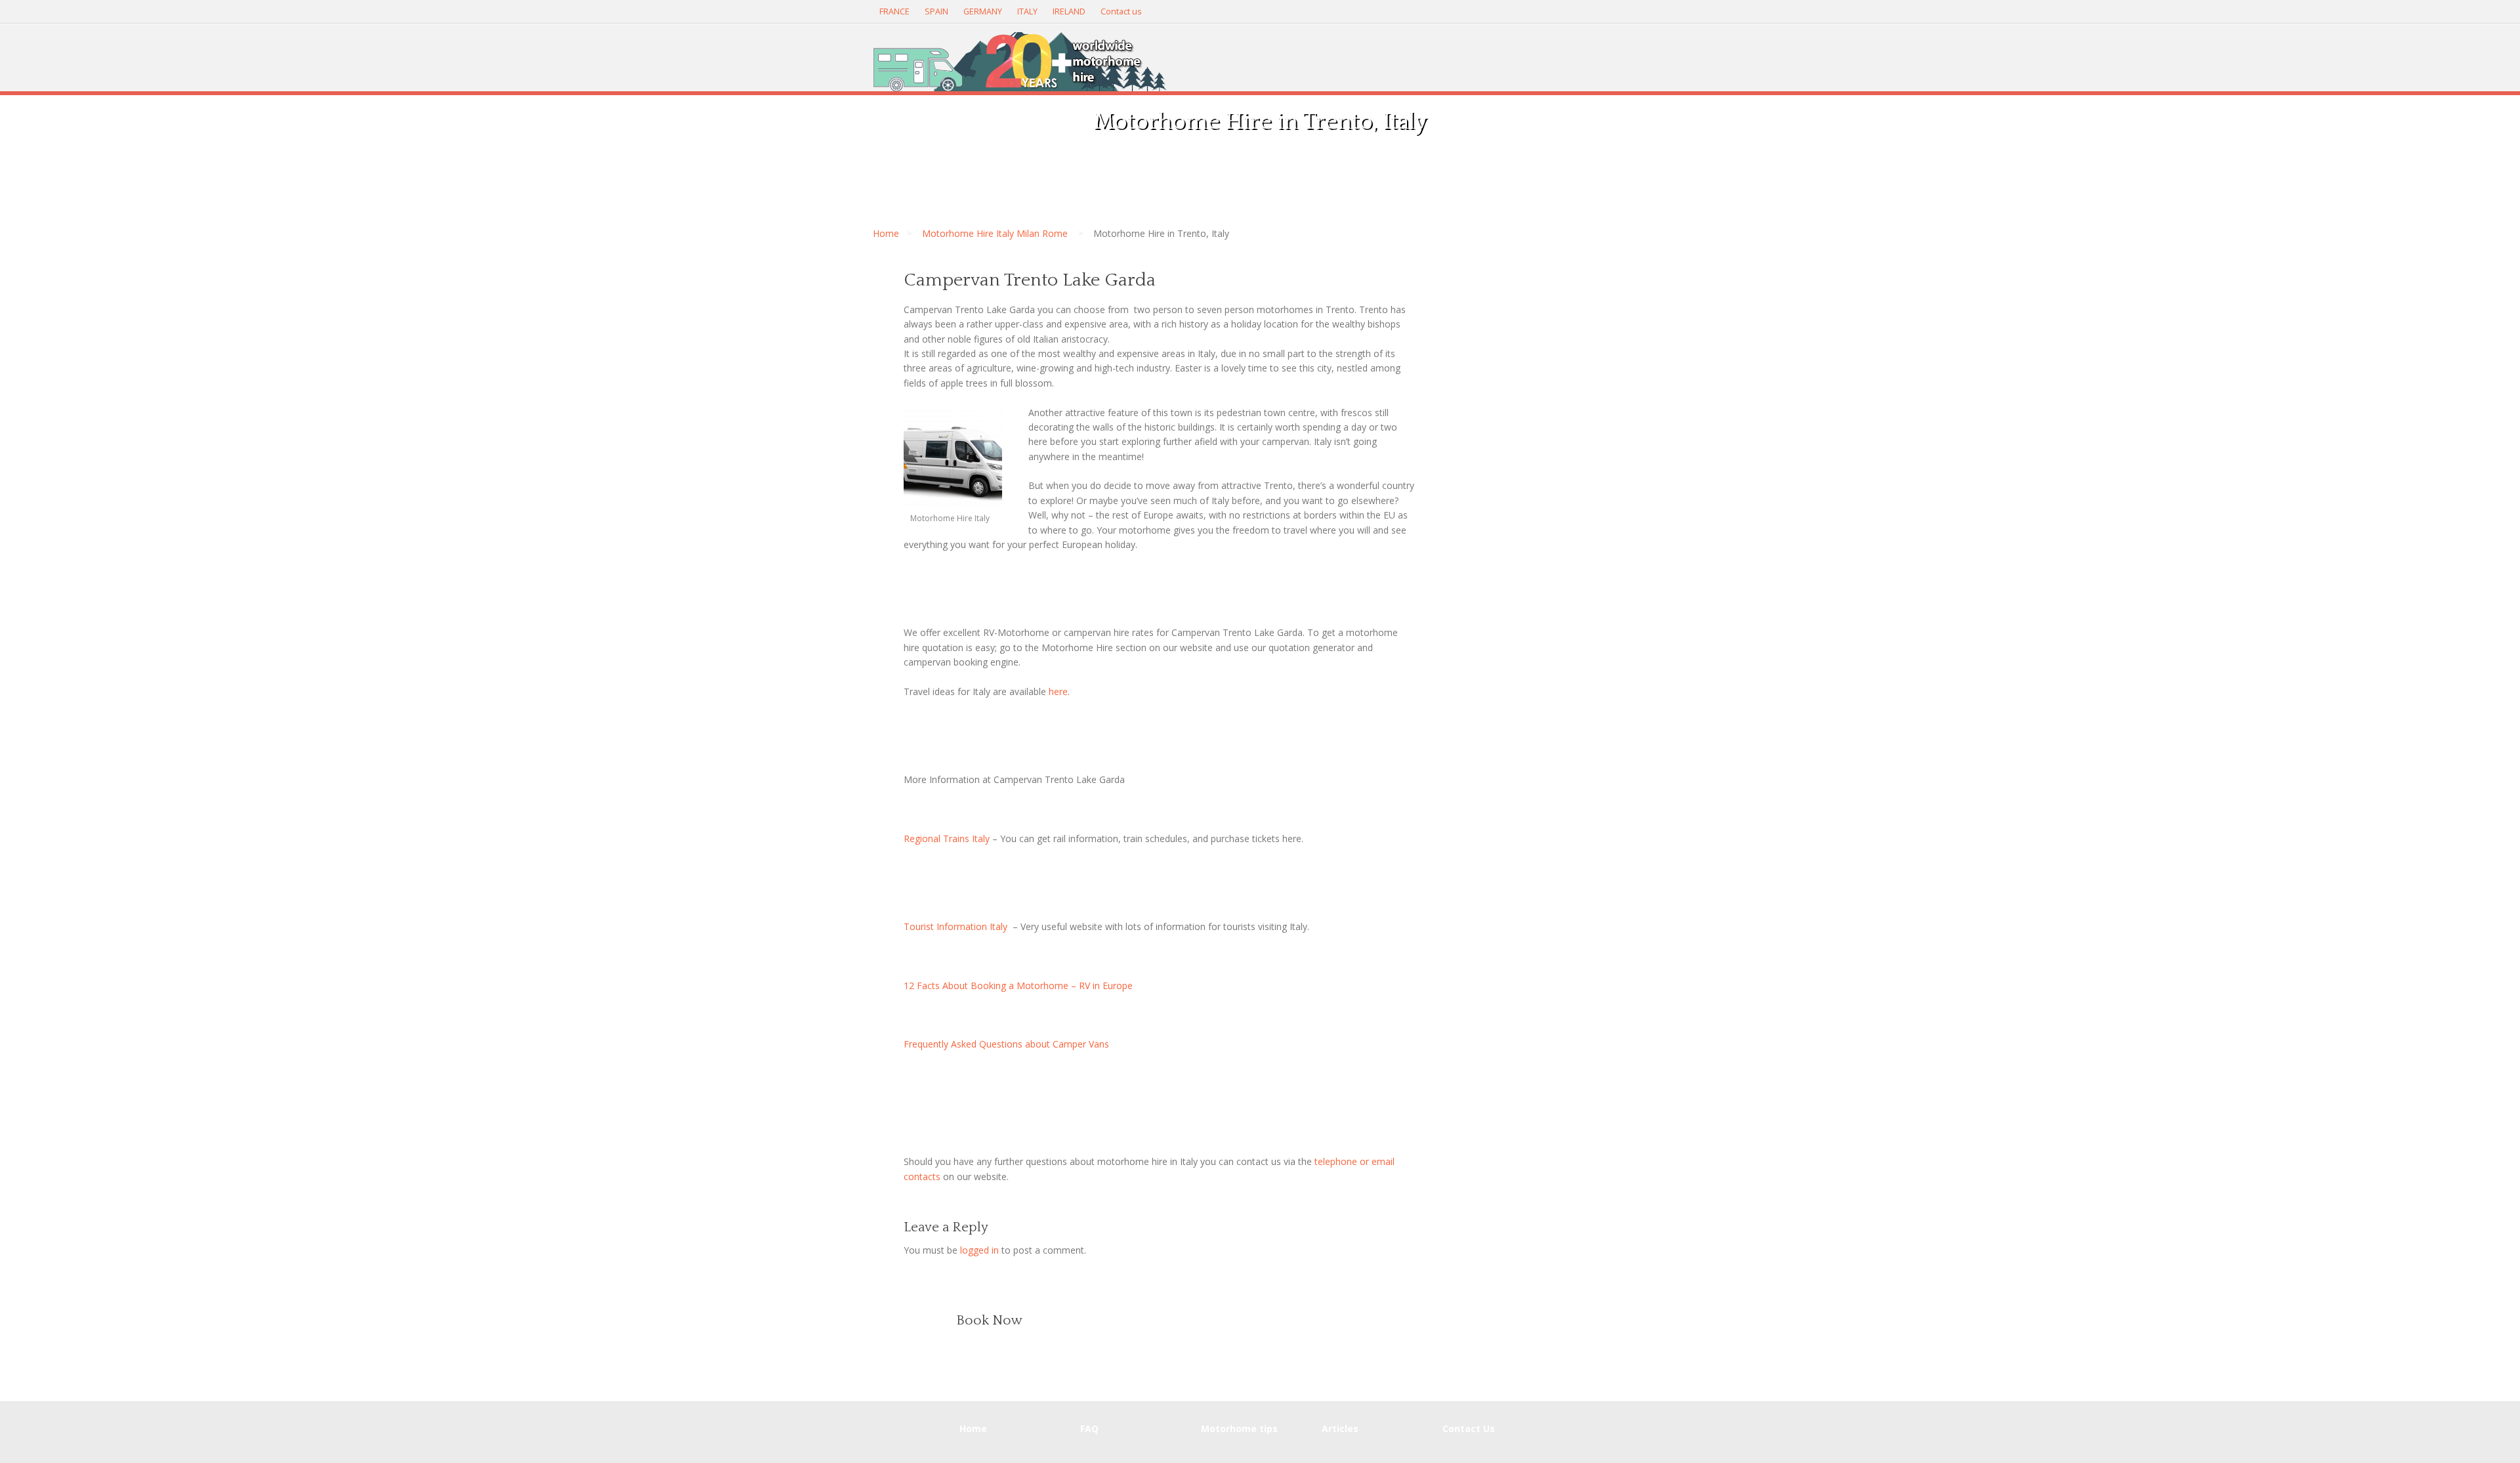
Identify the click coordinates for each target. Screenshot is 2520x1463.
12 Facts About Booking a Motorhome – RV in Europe (1018, 986)
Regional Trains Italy (947, 838)
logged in (979, 1250)
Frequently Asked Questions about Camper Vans (1006, 1044)
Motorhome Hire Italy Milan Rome (995, 233)
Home (886, 233)
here (1058, 691)
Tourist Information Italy (955, 926)
